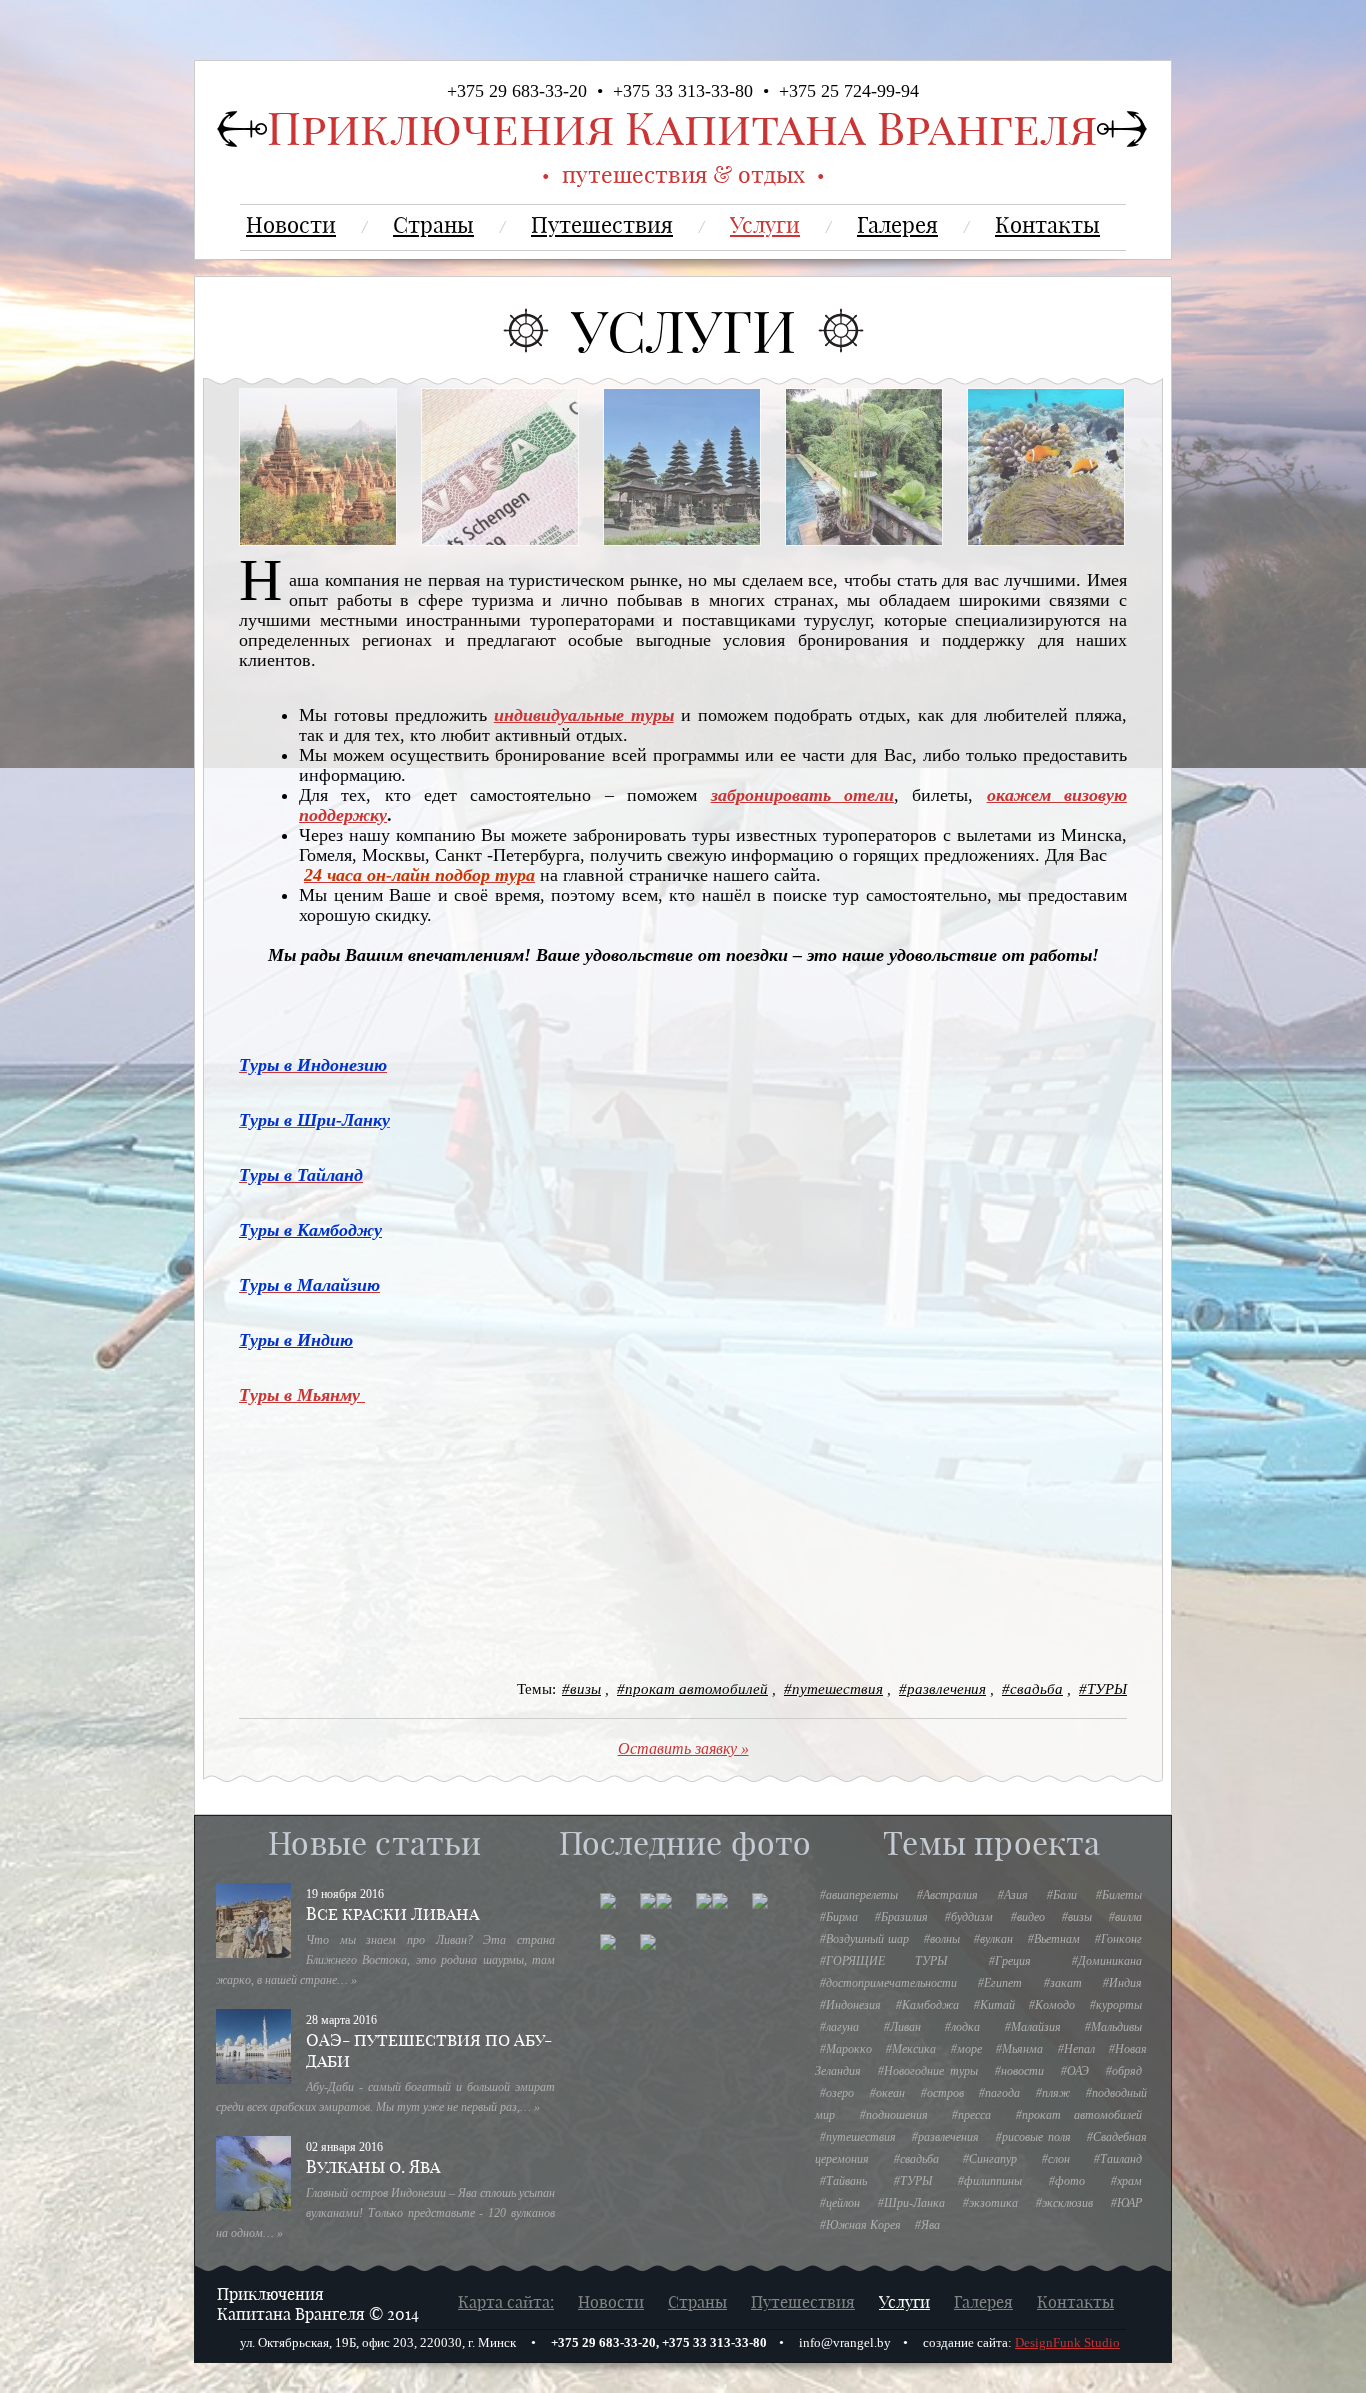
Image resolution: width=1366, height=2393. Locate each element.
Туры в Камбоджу (310, 1230)
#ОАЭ (1075, 2071)
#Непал (1076, 2049)
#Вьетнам (1054, 1939)
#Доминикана (1107, 1961)
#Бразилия (901, 1917)
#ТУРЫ (1103, 1689)
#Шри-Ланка (911, 2203)
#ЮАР (1126, 2203)
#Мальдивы (1113, 2027)
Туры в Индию (296, 1340)
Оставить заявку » (683, 1748)
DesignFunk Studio (1067, 2342)
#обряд (1124, 2071)
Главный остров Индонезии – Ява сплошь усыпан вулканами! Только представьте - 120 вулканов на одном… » (385, 2213)
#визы (581, 1689)
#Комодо (1052, 2005)
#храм (1126, 2181)
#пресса (971, 2115)
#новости (1019, 2071)
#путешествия (833, 1689)
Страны (433, 225)
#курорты (1116, 2005)
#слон (1056, 2159)
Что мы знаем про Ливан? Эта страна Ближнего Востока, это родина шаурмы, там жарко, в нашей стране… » (385, 1960)
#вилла (1125, 1917)
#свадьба (1032, 1689)
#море (966, 2049)
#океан (887, 2093)
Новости (291, 225)
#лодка (962, 2027)
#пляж (1053, 2093)
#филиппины (990, 2181)
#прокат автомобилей (692, 1689)
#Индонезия (850, 2005)
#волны (942, 1939)
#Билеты (1119, 1895)
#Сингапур (990, 2159)
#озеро (837, 2093)
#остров (942, 2093)
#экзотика (990, 2203)
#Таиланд (1118, 2159)
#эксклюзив (1064, 2203)
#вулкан (993, 1939)
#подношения (894, 2115)
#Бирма (839, 1917)
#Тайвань (843, 2181)
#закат (1063, 1983)
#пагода (999, 2093)
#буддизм (969, 1917)
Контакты (1047, 225)
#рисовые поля (1033, 2137)
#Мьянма (1019, 2049)
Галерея (897, 225)
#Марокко (846, 2049)
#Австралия (947, 1895)
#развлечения (942, 1689)
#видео (1028, 1917)
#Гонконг (1118, 1939)
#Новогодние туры (928, 2071)
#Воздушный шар (864, 1939)
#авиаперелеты (859, 1895)
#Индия (1122, 1983)
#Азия (1013, 1895)
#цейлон (840, 2203)
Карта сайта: (506, 2302)
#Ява (927, 2225)
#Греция (1010, 1961)
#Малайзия (1033, 2027)
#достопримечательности (888, 1983)
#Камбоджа (927, 2005)
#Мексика (911, 2049)
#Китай (994, 2005)
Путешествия (602, 225)
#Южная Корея (860, 2225)
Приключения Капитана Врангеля (682, 129)
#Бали (1062, 1895)
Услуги (765, 225)
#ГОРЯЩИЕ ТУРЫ (883, 1961)
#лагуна (839, 2027)
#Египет (1000, 1983)
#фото (1067, 2181)
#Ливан (902, 2027)
